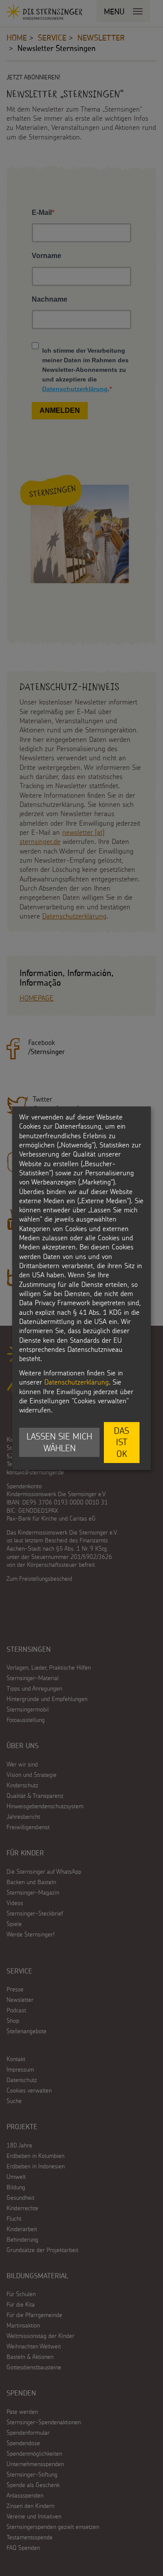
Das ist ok (121, 1442)
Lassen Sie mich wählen (59, 1442)
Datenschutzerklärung (77, 1382)
